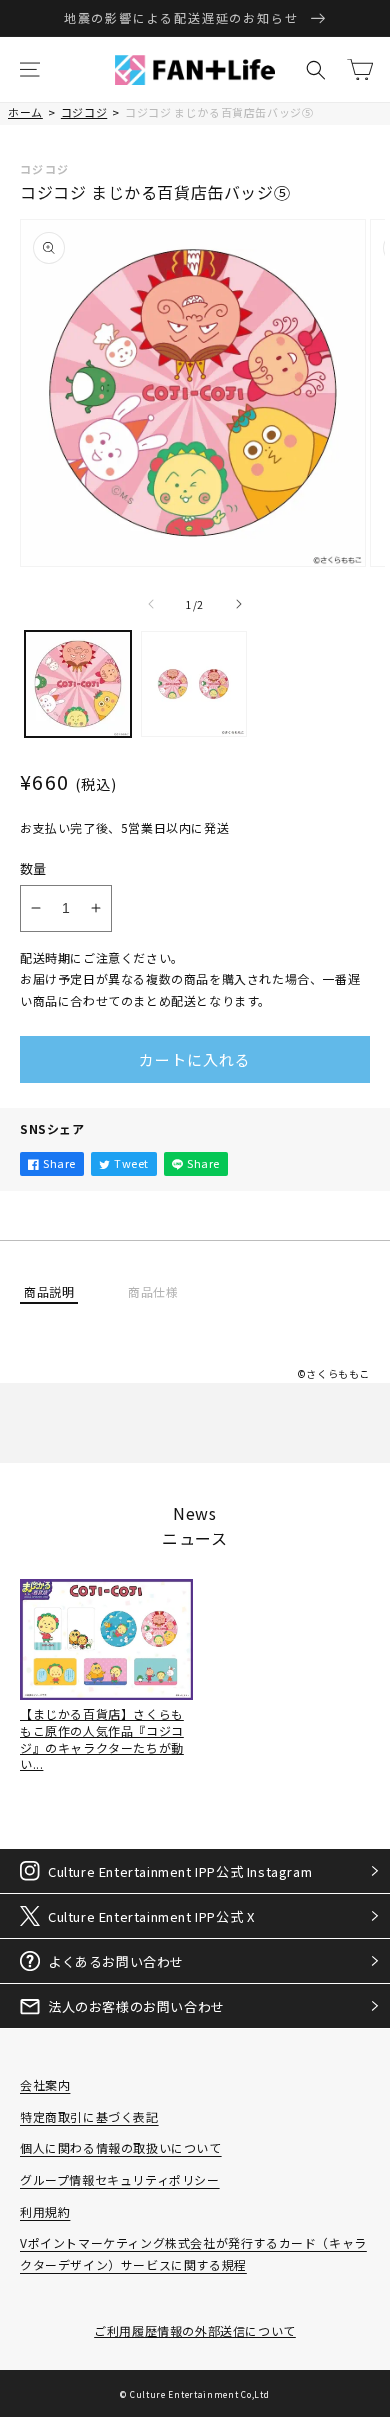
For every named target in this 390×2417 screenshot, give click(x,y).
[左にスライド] (151, 604)
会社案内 (45, 2084)
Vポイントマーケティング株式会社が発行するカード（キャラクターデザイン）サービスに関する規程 (193, 2253)
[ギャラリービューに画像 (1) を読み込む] (78, 684)
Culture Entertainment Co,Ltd (200, 2394)
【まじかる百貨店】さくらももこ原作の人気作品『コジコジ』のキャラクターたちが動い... (102, 1738)
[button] (30, 70)
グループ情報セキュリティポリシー (120, 2179)
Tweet (131, 1163)
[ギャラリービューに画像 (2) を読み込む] (194, 684)
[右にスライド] (239, 604)
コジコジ (84, 112)
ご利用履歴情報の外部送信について (195, 2330)
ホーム (25, 112)
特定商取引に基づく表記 (89, 2116)
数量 (33, 868)
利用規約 (45, 2211)
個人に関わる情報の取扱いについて (121, 2147)
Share (59, 1163)
